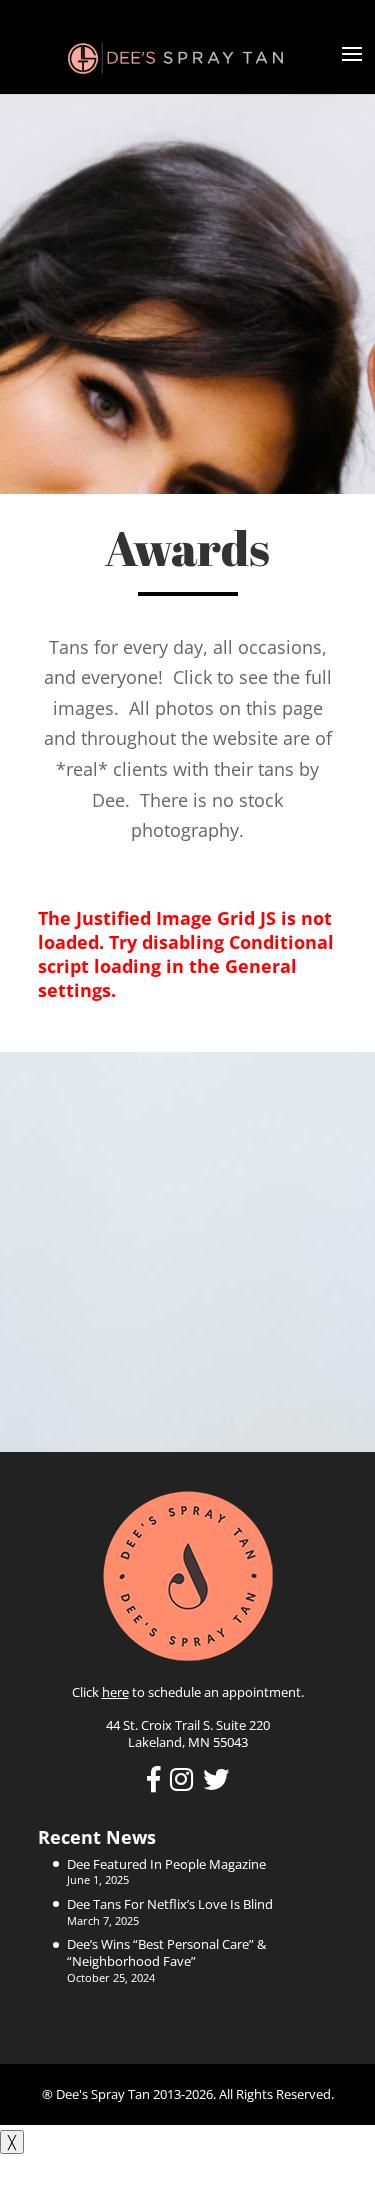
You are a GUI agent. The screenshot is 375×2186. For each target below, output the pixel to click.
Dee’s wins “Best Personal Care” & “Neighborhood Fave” (166, 1952)
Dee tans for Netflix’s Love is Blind (170, 1904)
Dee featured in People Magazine (166, 1864)
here (115, 1692)
